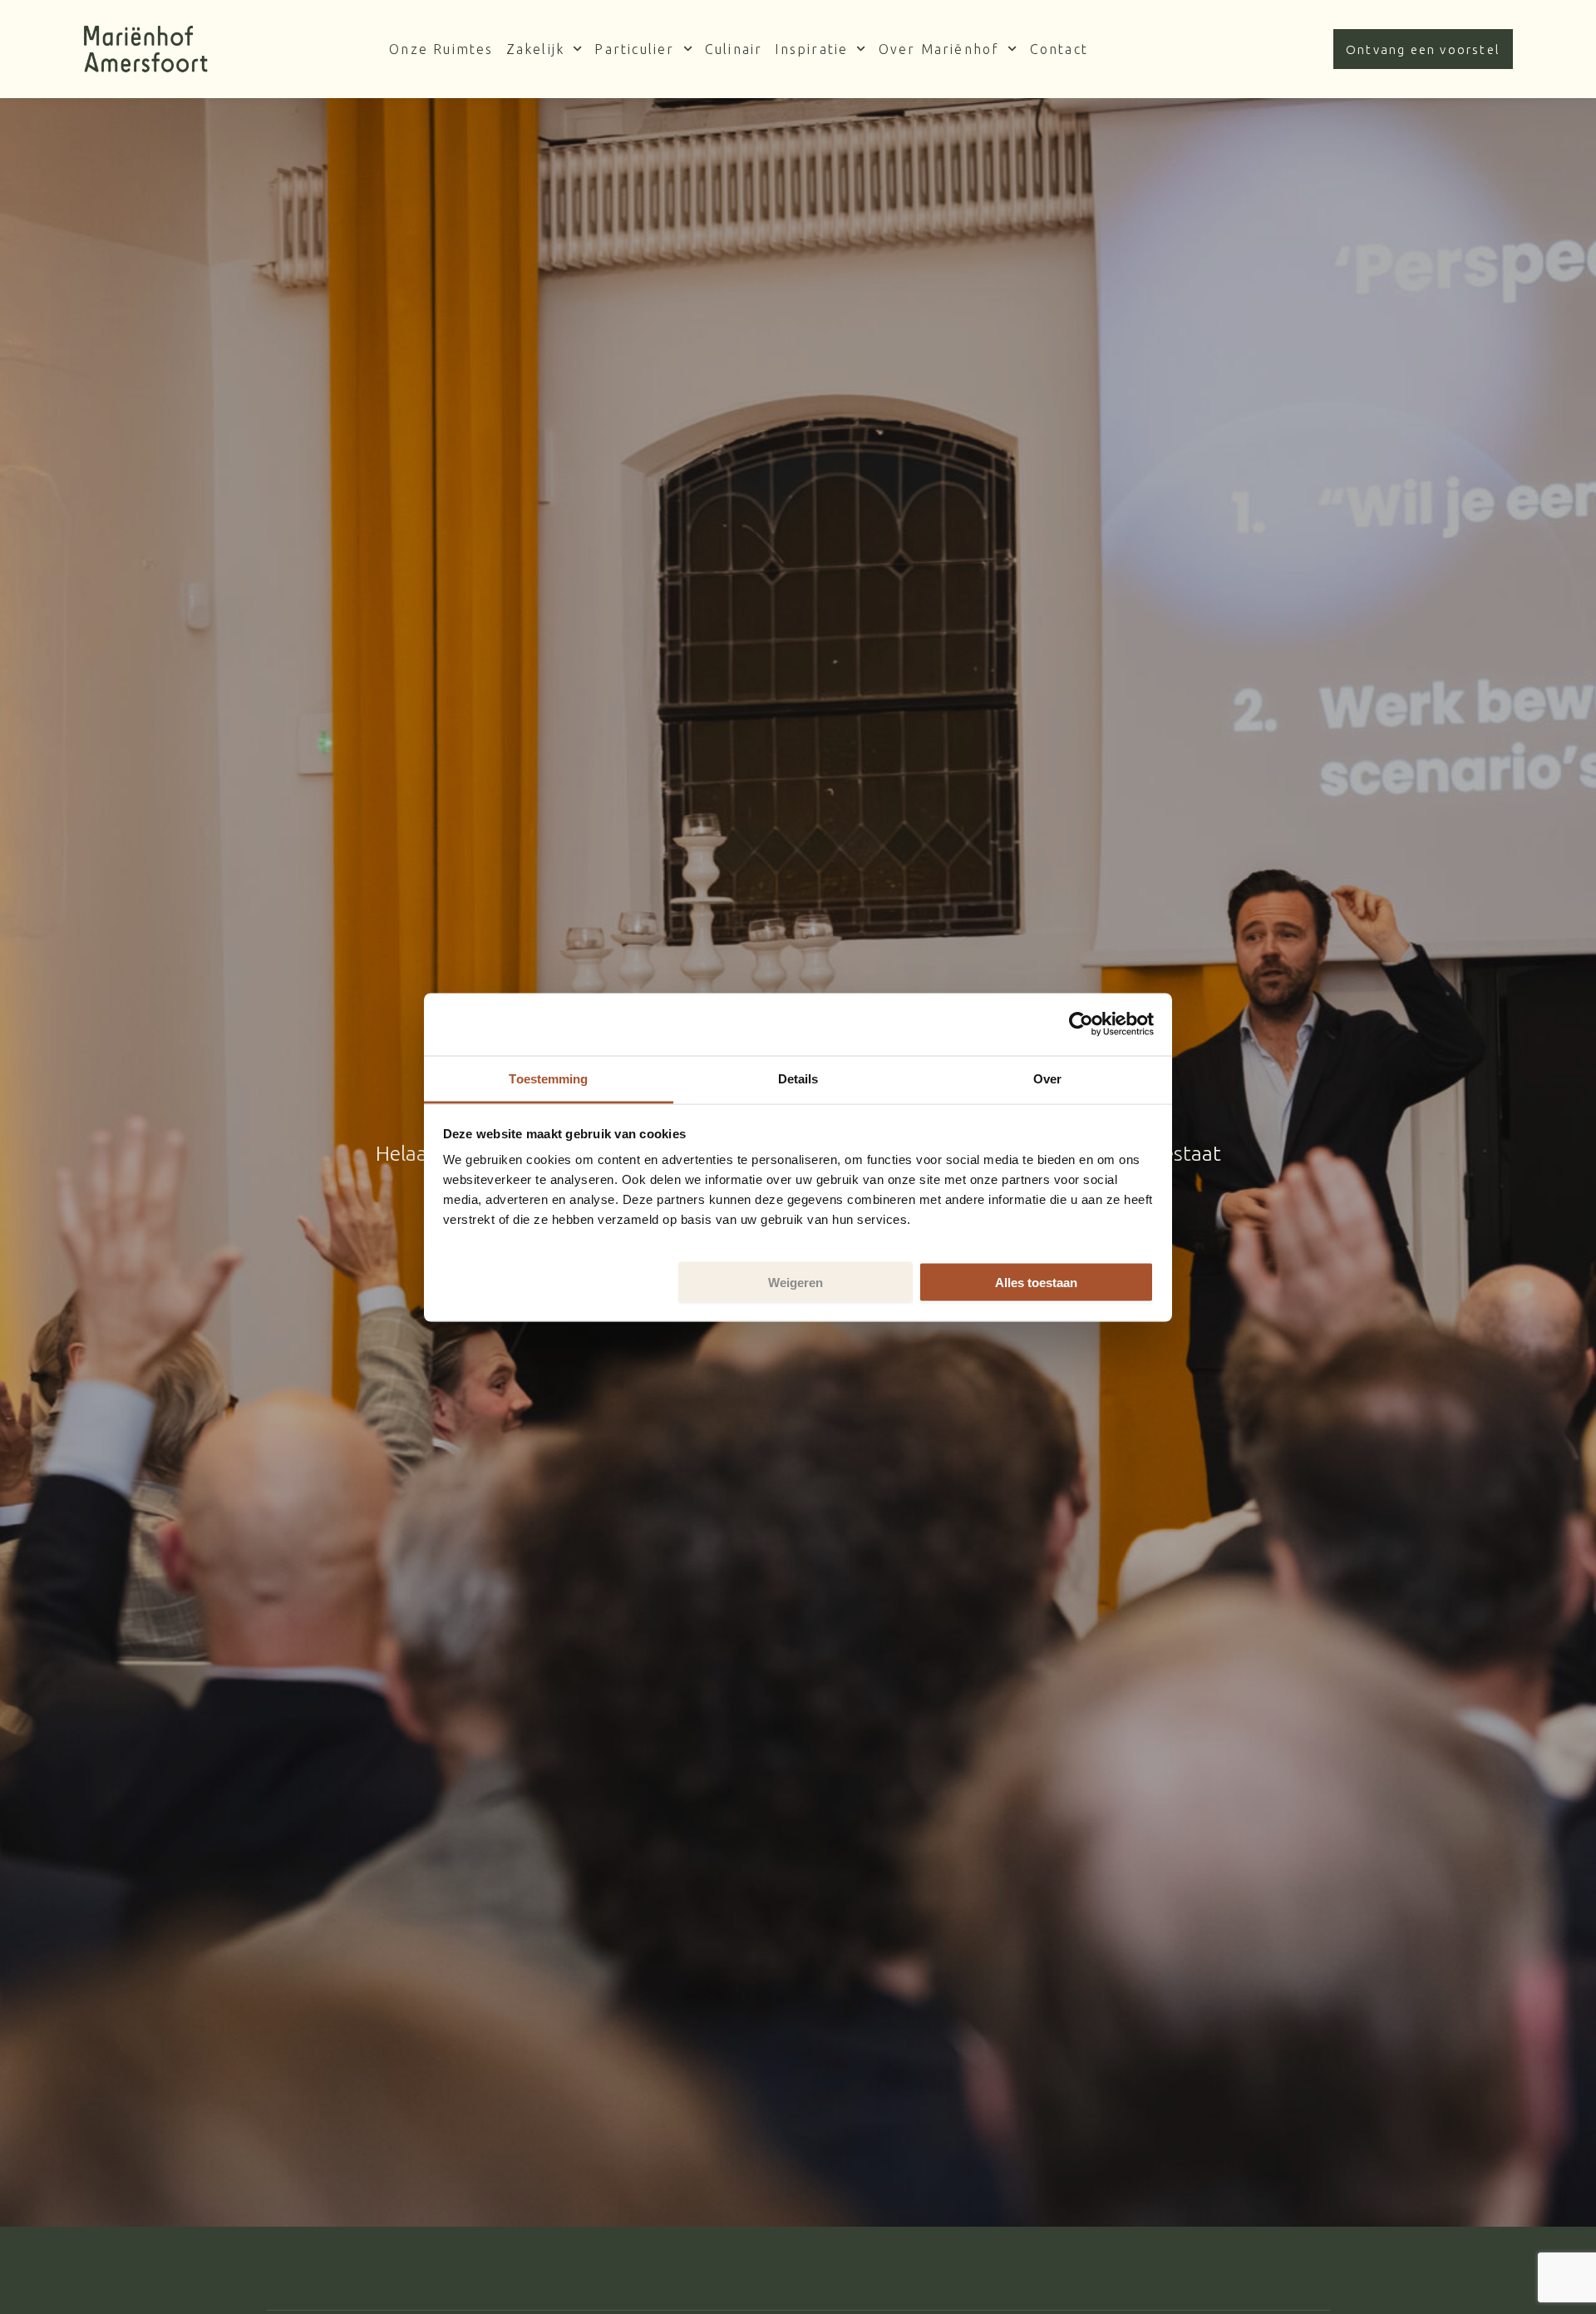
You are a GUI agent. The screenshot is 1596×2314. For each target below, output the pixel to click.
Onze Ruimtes (441, 49)
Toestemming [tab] (548, 1078)
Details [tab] (798, 1078)
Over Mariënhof (939, 49)
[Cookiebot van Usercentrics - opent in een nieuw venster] (1081, 1024)
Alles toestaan (1036, 1282)
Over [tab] (1047, 1078)
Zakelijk (536, 49)
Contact (1059, 49)
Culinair (734, 49)
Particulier (634, 49)
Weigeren (796, 1282)
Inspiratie (811, 49)
